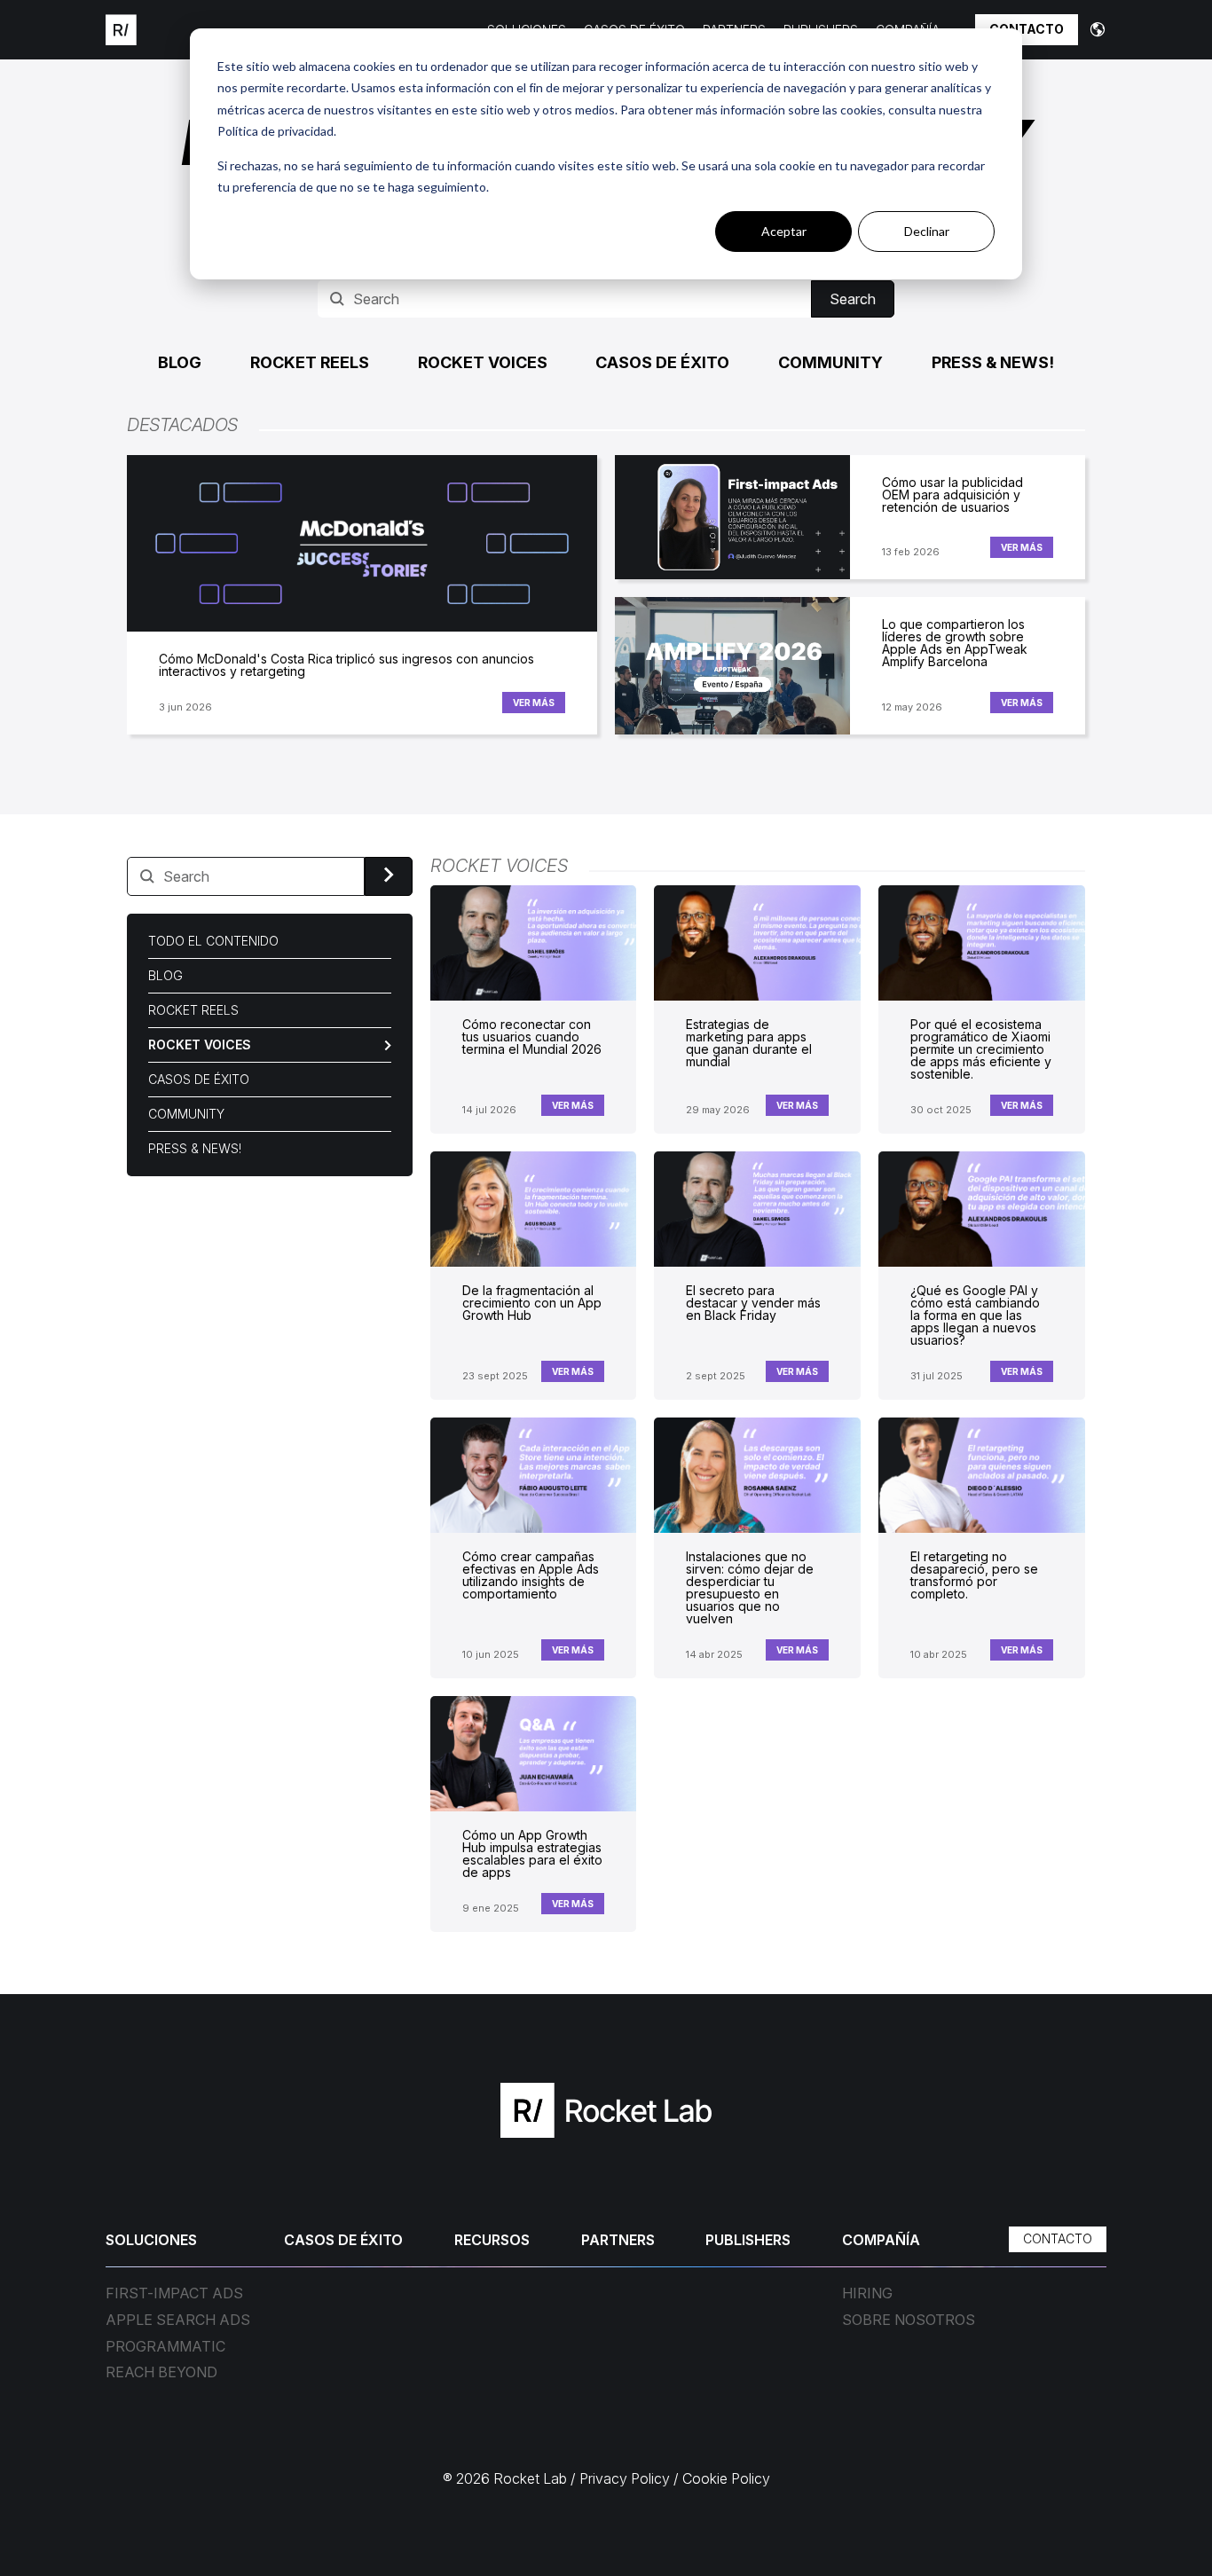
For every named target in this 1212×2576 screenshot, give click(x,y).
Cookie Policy (726, 2478)
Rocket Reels (310, 362)
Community (830, 362)
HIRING (867, 2294)
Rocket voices (483, 362)
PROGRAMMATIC (165, 2347)
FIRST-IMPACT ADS (174, 2294)
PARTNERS (618, 2240)
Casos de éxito (662, 362)
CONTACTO (1027, 29)
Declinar (927, 231)
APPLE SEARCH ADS (178, 2321)
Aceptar (784, 231)
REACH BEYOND (161, 2373)
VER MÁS (534, 703)
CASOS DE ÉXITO (343, 2240)
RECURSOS (492, 2240)
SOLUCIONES (151, 2240)
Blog (180, 362)
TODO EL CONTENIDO (213, 941)
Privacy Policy (625, 2478)
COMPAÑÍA (881, 2240)
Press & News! (993, 362)
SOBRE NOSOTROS (909, 2321)
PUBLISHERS (748, 2240)
